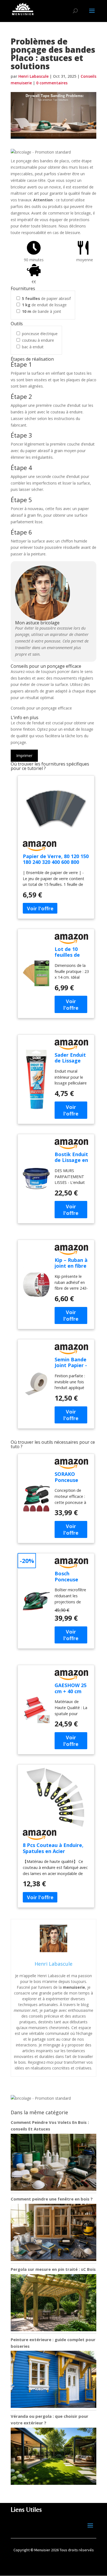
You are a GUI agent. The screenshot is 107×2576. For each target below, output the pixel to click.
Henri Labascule (33, 76)
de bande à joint (42, 311)
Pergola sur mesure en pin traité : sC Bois (53, 2269)
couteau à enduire (38, 340)
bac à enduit (33, 347)
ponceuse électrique (40, 334)
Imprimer (24, 756)
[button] (41, 152)
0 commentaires (52, 83)
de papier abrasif (46, 298)
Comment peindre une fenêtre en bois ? (52, 2199)
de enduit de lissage (44, 305)
